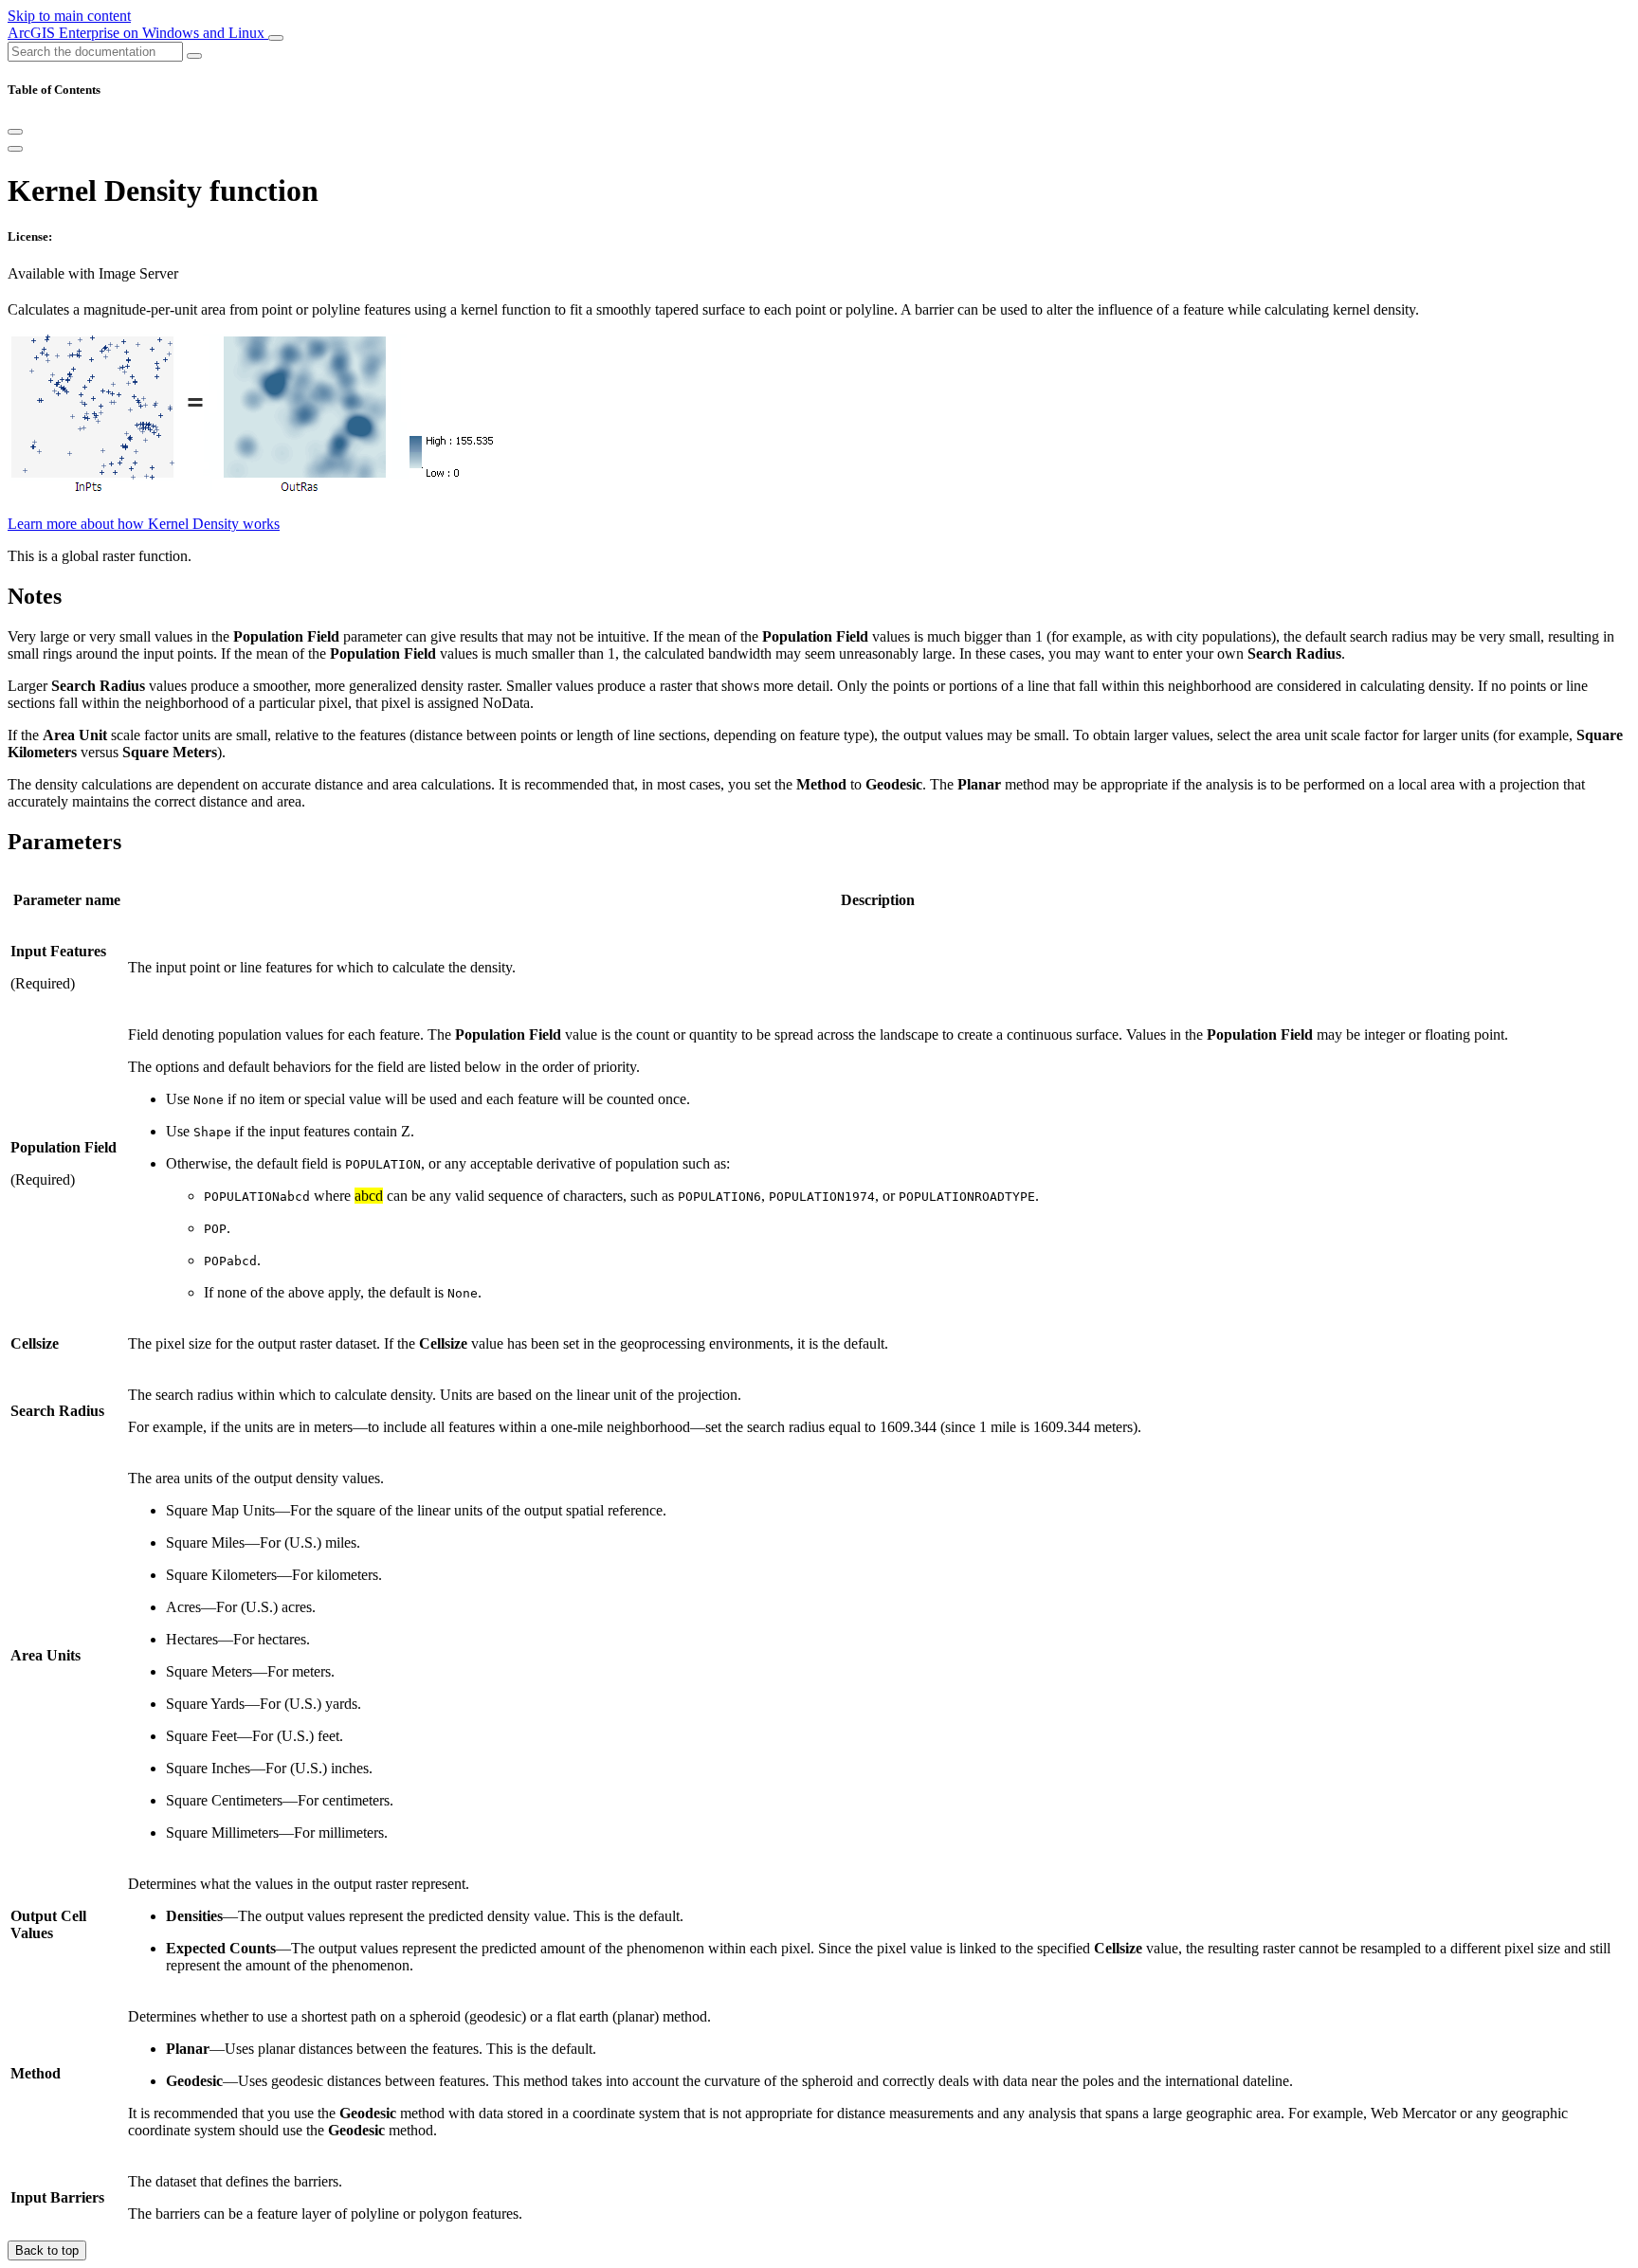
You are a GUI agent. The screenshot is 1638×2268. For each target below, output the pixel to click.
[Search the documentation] (194, 56)
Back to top (47, 2250)
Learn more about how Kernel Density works (144, 524)
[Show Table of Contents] (15, 149)
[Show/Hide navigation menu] (276, 38)
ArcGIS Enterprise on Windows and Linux (138, 33)
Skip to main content (69, 16)
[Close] (15, 132)
